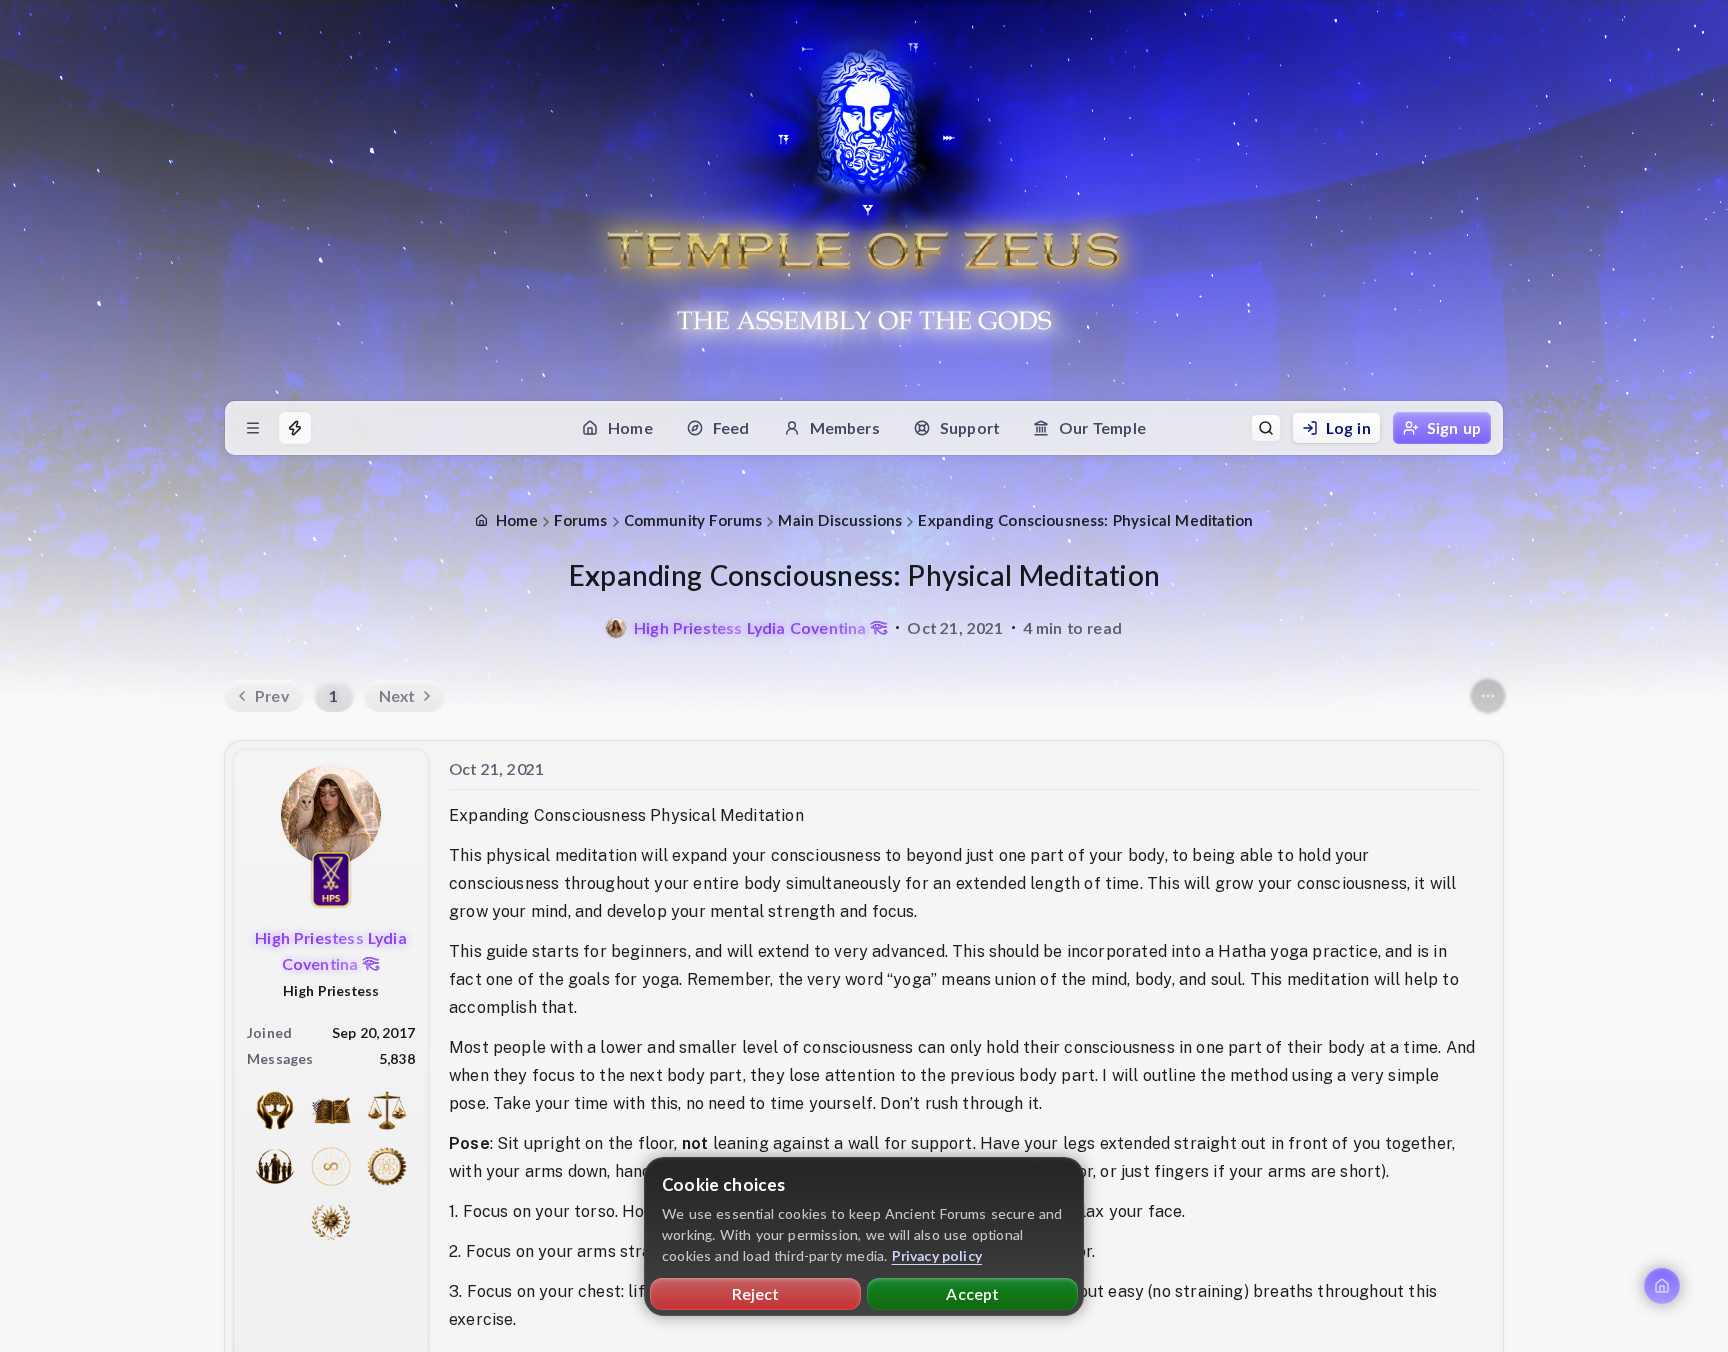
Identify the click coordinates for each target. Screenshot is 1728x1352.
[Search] (1266, 428)
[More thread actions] (1488, 696)
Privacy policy (937, 1255)
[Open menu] (253, 428)
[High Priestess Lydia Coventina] (616, 628)
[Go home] (1662, 1286)
